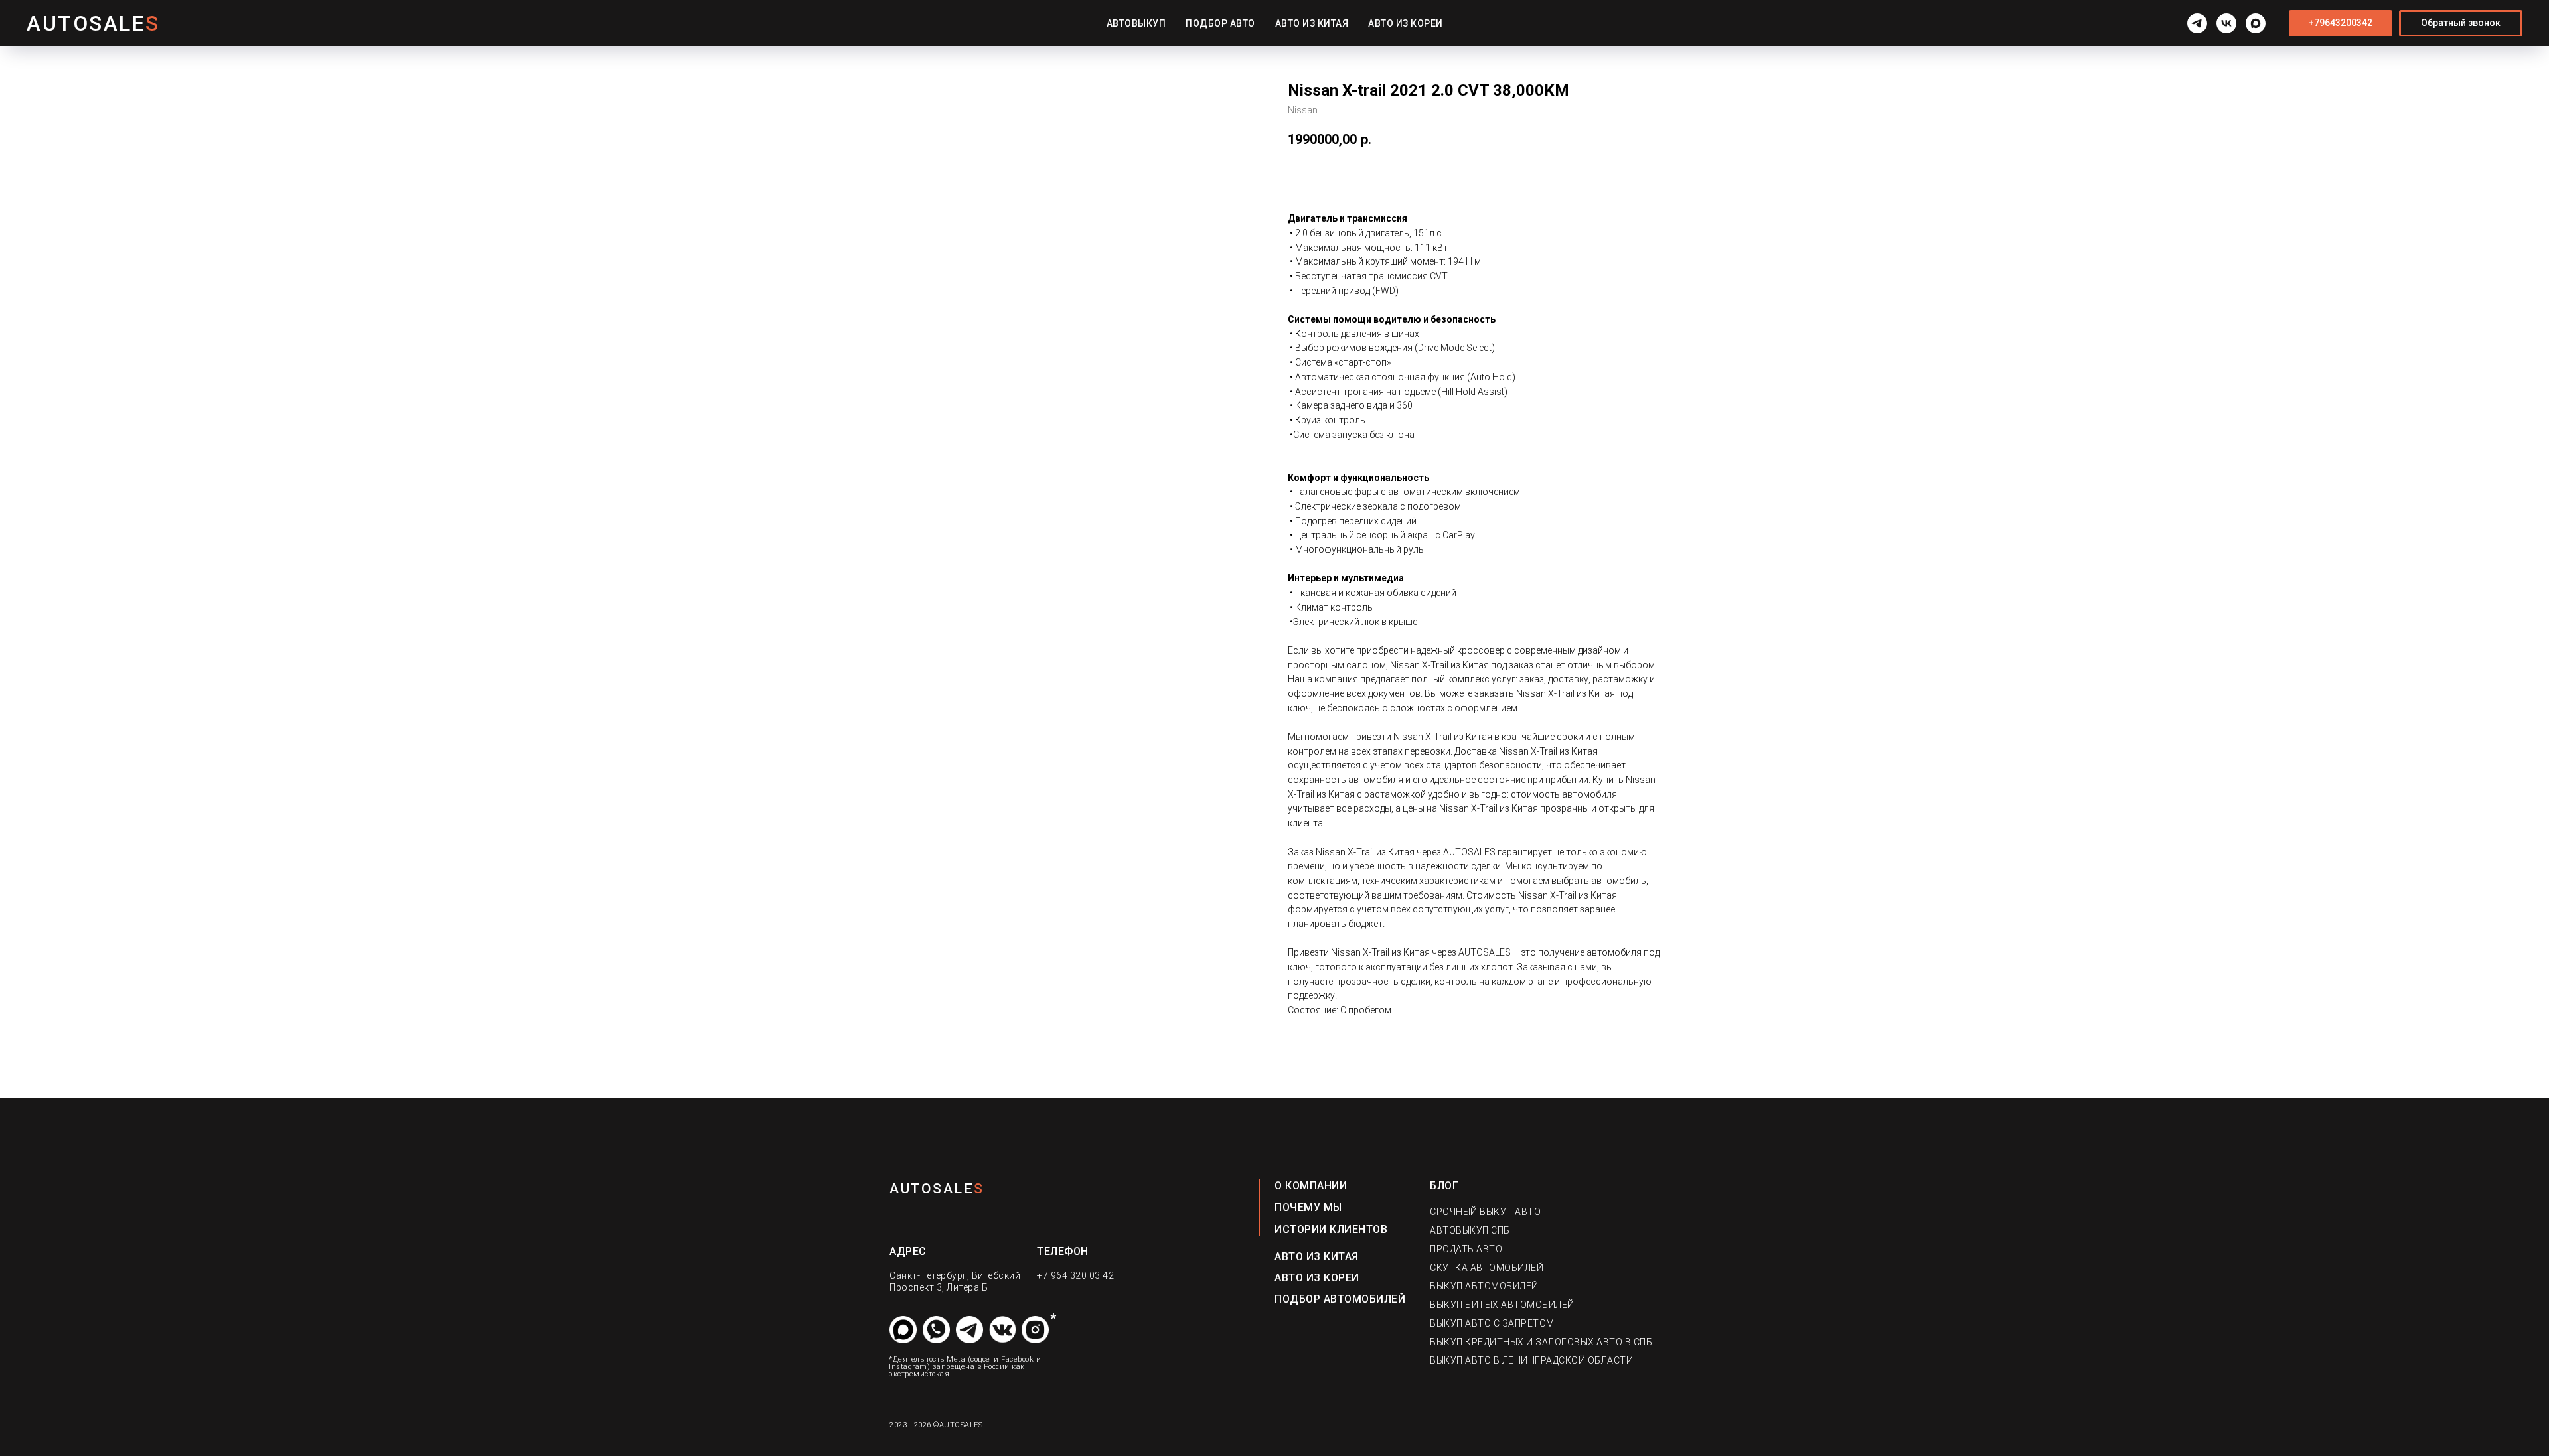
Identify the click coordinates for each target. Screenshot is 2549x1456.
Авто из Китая (1312, 23)
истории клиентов (1331, 1229)
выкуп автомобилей (1484, 1286)
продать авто (1466, 1249)
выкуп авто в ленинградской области (1531, 1360)
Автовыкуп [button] (1136, 23)
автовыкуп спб (1470, 1230)
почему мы (1308, 1207)
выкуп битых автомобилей (1502, 1305)
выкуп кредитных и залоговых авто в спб (1541, 1342)
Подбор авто (1220, 23)
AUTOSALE (932, 1189)
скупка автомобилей (1487, 1268)
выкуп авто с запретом (1492, 1323)
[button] (2461, 23)
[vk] (2226, 23)
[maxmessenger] (2256, 23)
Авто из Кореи (1406, 23)
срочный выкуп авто (1485, 1212)
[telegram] (2197, 23)
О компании (1311, 1186)
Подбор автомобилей (1340, 1299)
